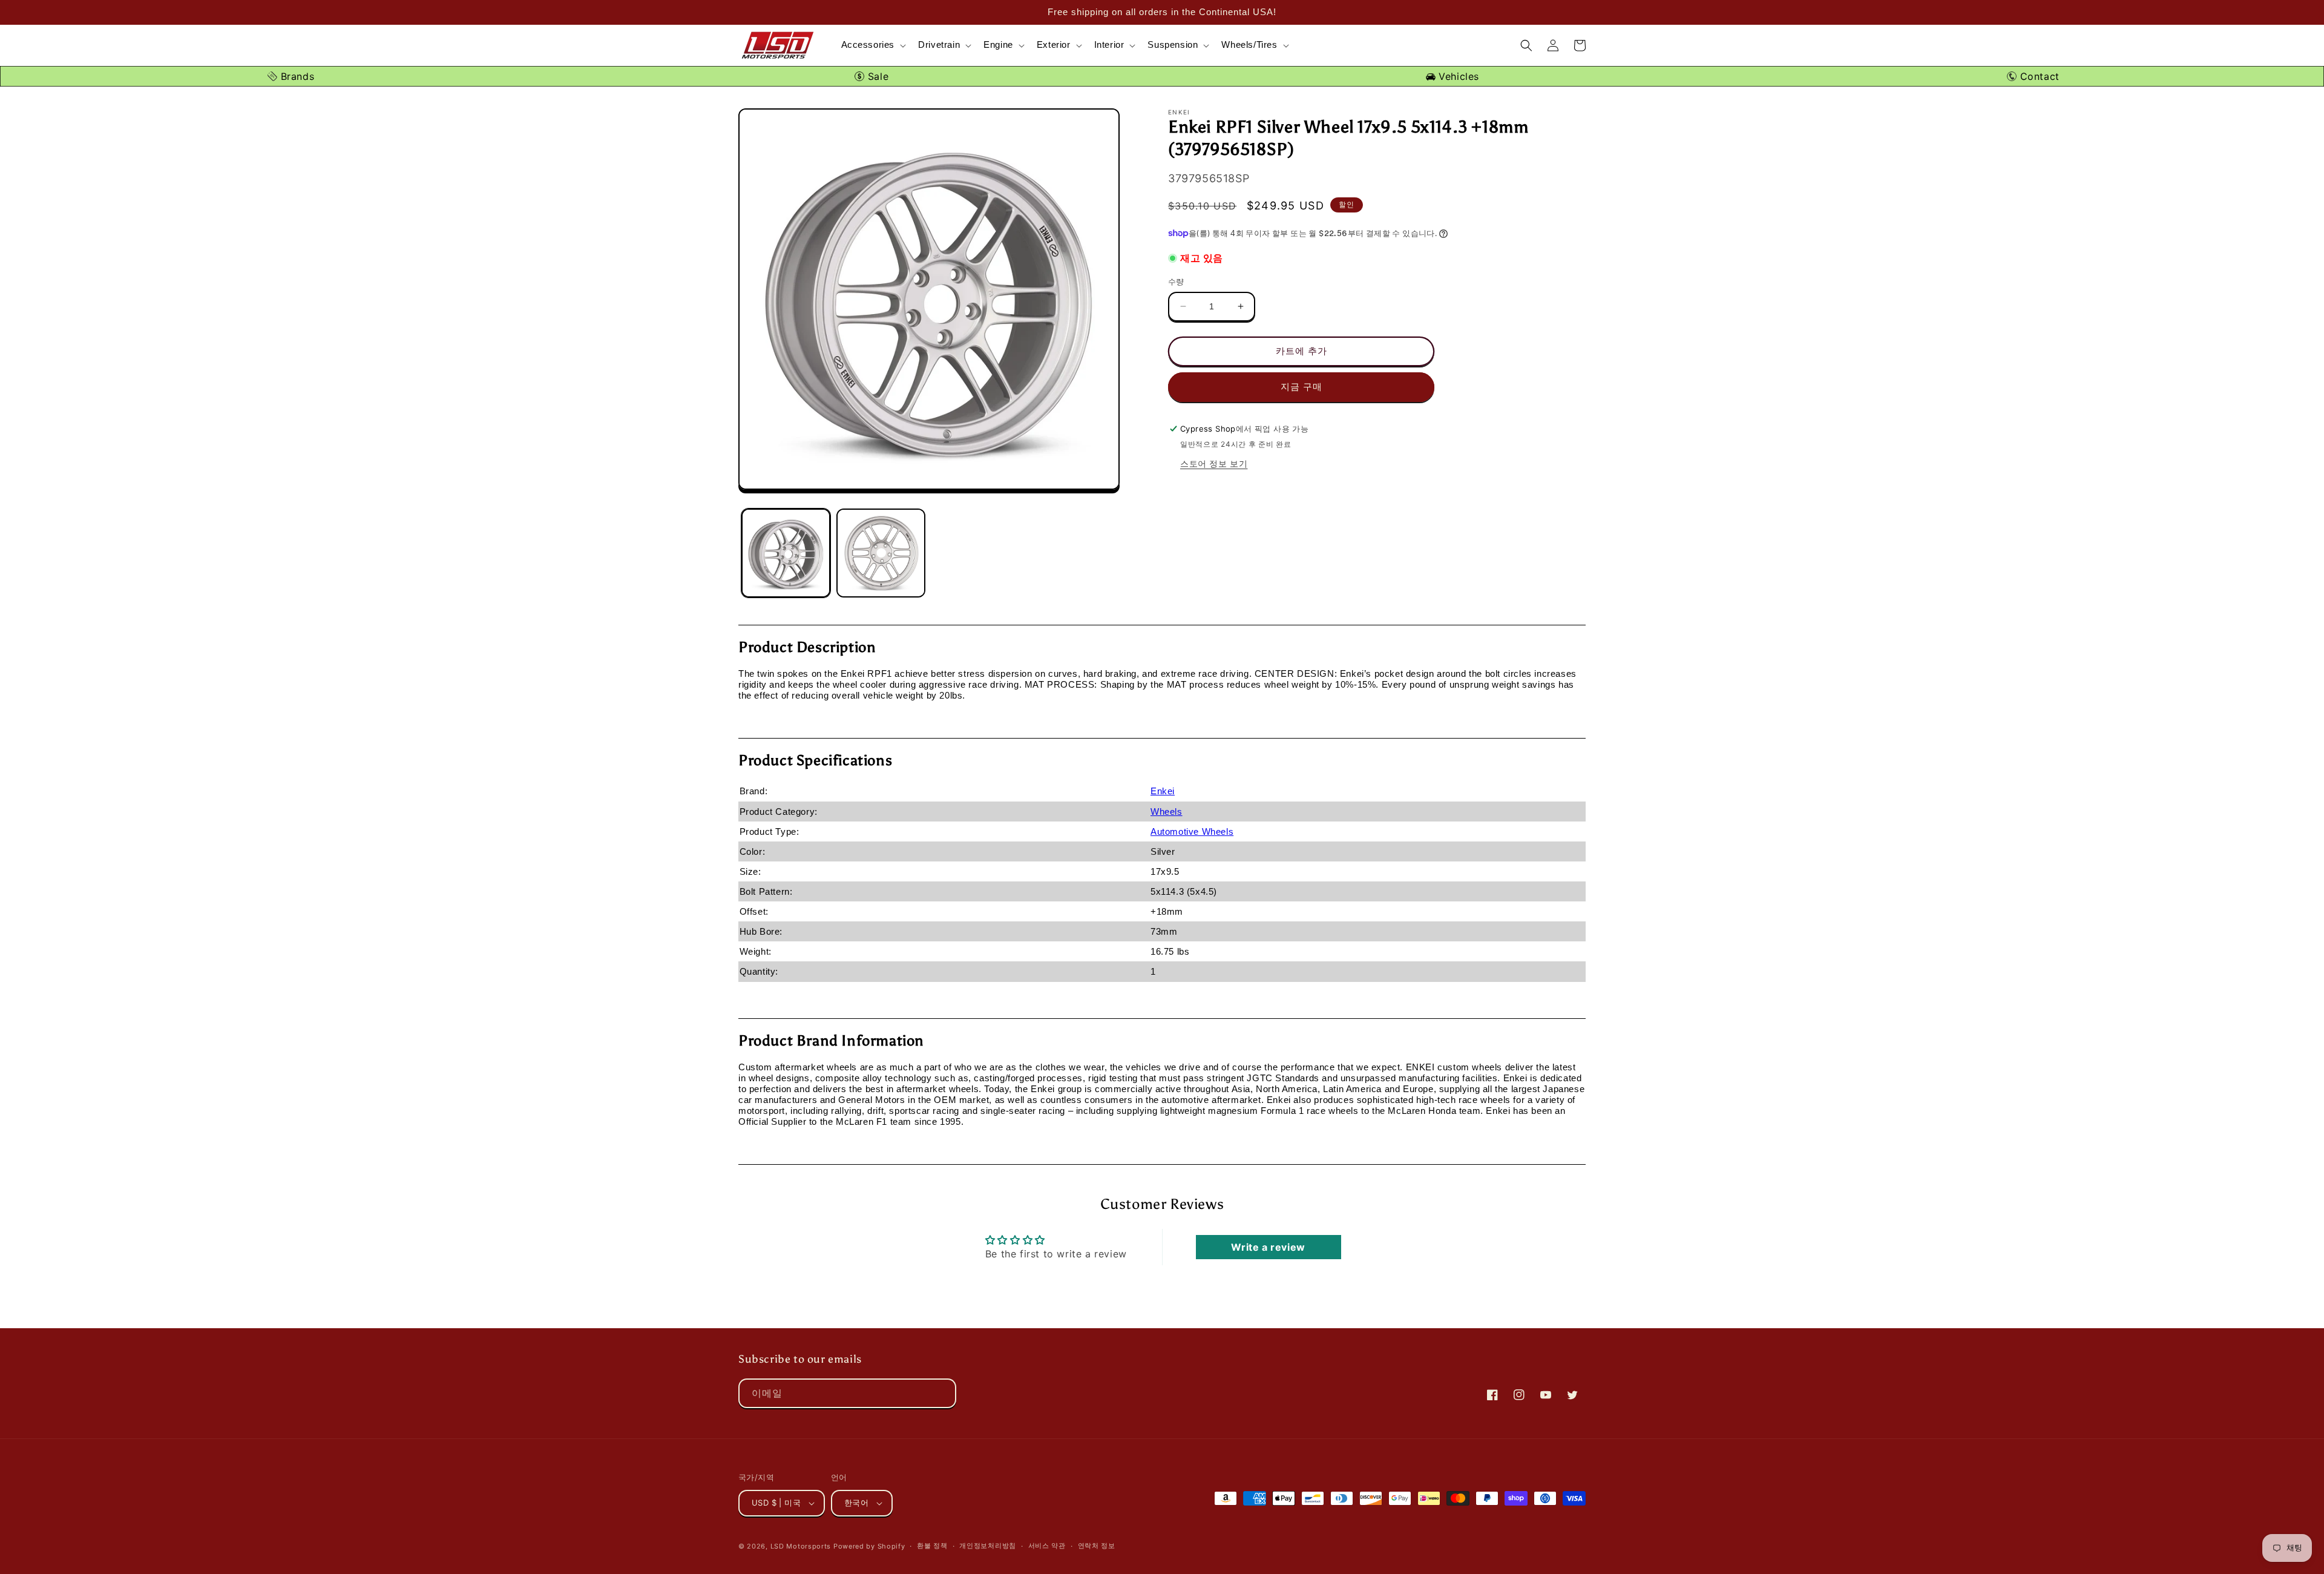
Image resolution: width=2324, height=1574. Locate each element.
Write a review (1268, 1247)
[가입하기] (942, 1393)
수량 (1176, 282)
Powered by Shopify (869, 1546)
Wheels (1167, 812)
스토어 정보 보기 (1214, 463)
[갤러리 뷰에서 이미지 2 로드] (881, 553)
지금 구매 (1302, 387)
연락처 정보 (1097, 1546)
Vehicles (1457, 76)
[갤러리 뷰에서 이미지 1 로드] (786, 553)
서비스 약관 (1047, 1546)
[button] (873, 45)
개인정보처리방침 (988, 1546)
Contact (2038, 76)
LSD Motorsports (801, 1546)
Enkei (1163, 791)
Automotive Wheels (1192, 831)
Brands (296, 76)
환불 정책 (932, 1546)
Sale (876, 76)
